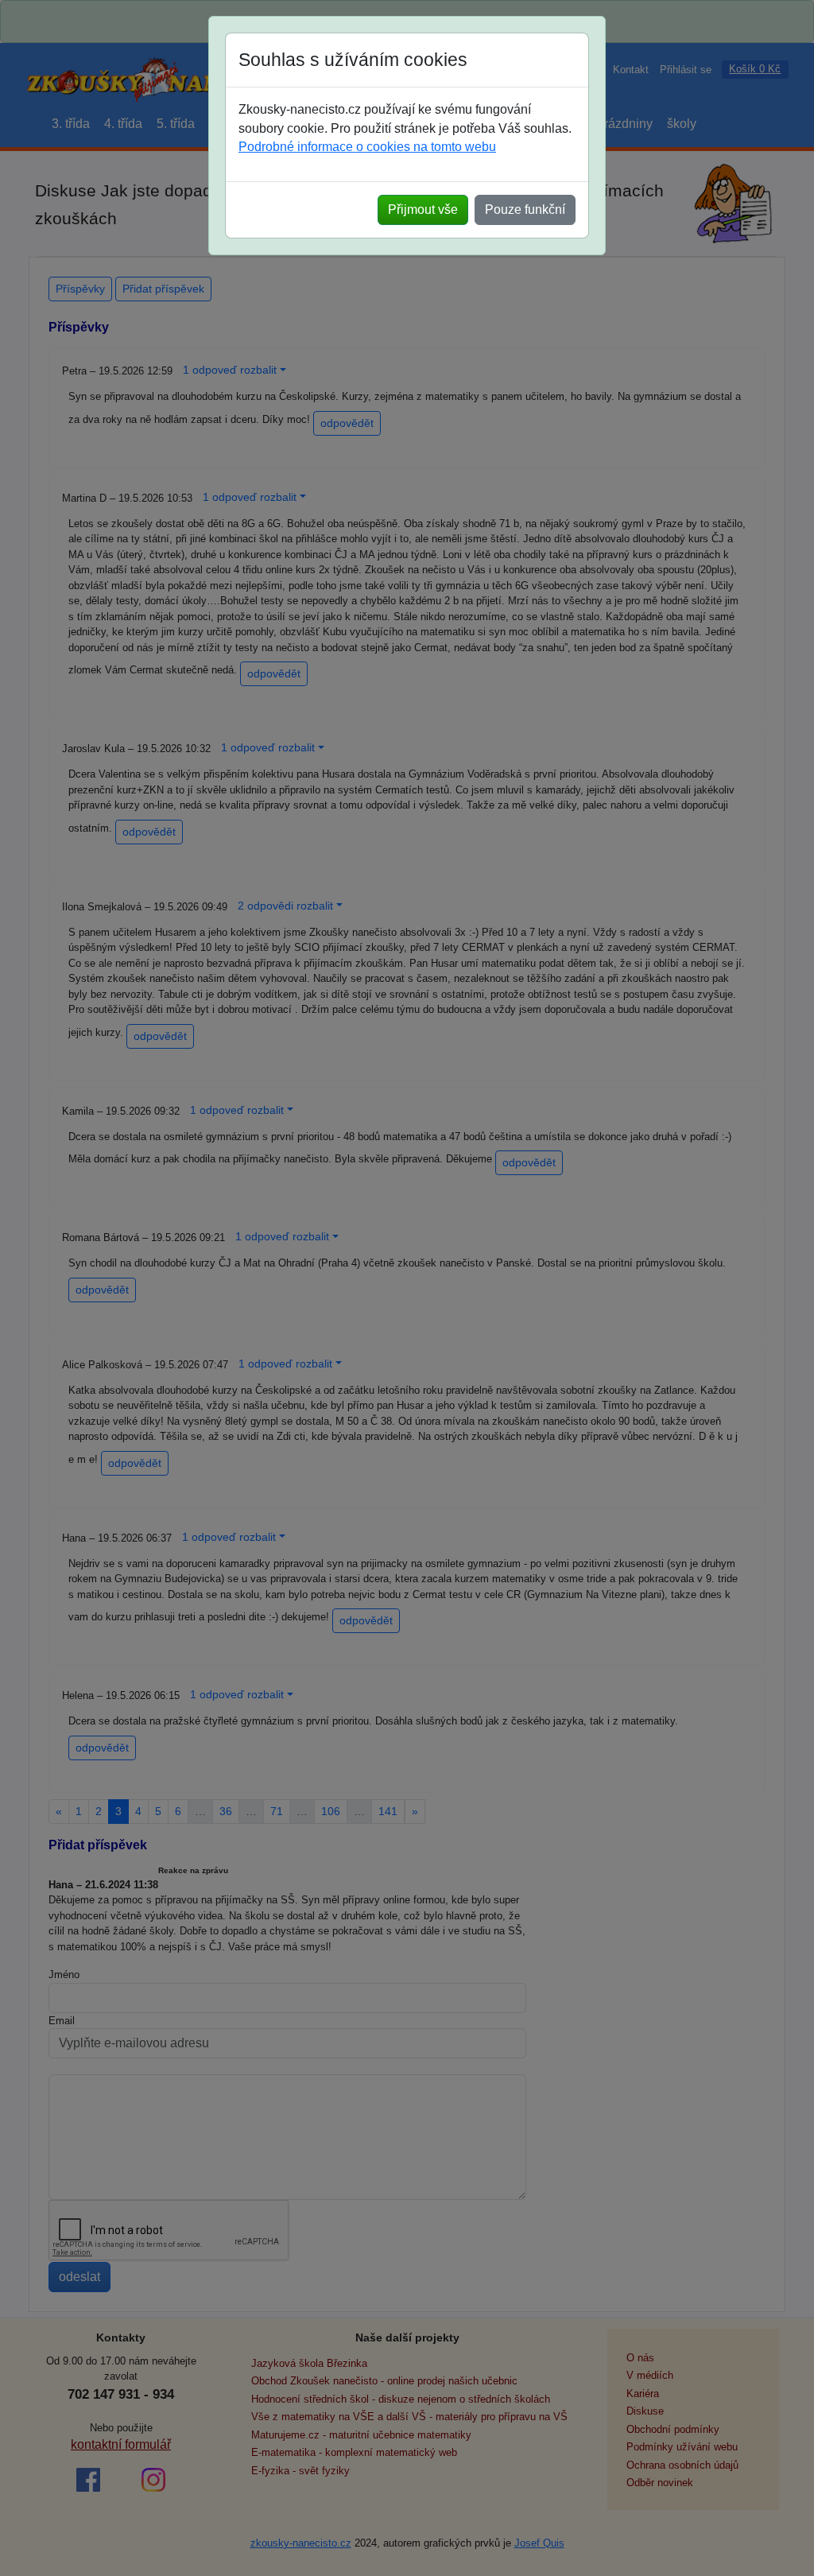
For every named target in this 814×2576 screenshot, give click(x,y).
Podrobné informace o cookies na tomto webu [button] (367, 147)
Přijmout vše (423, 209)
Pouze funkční (525, 209)
